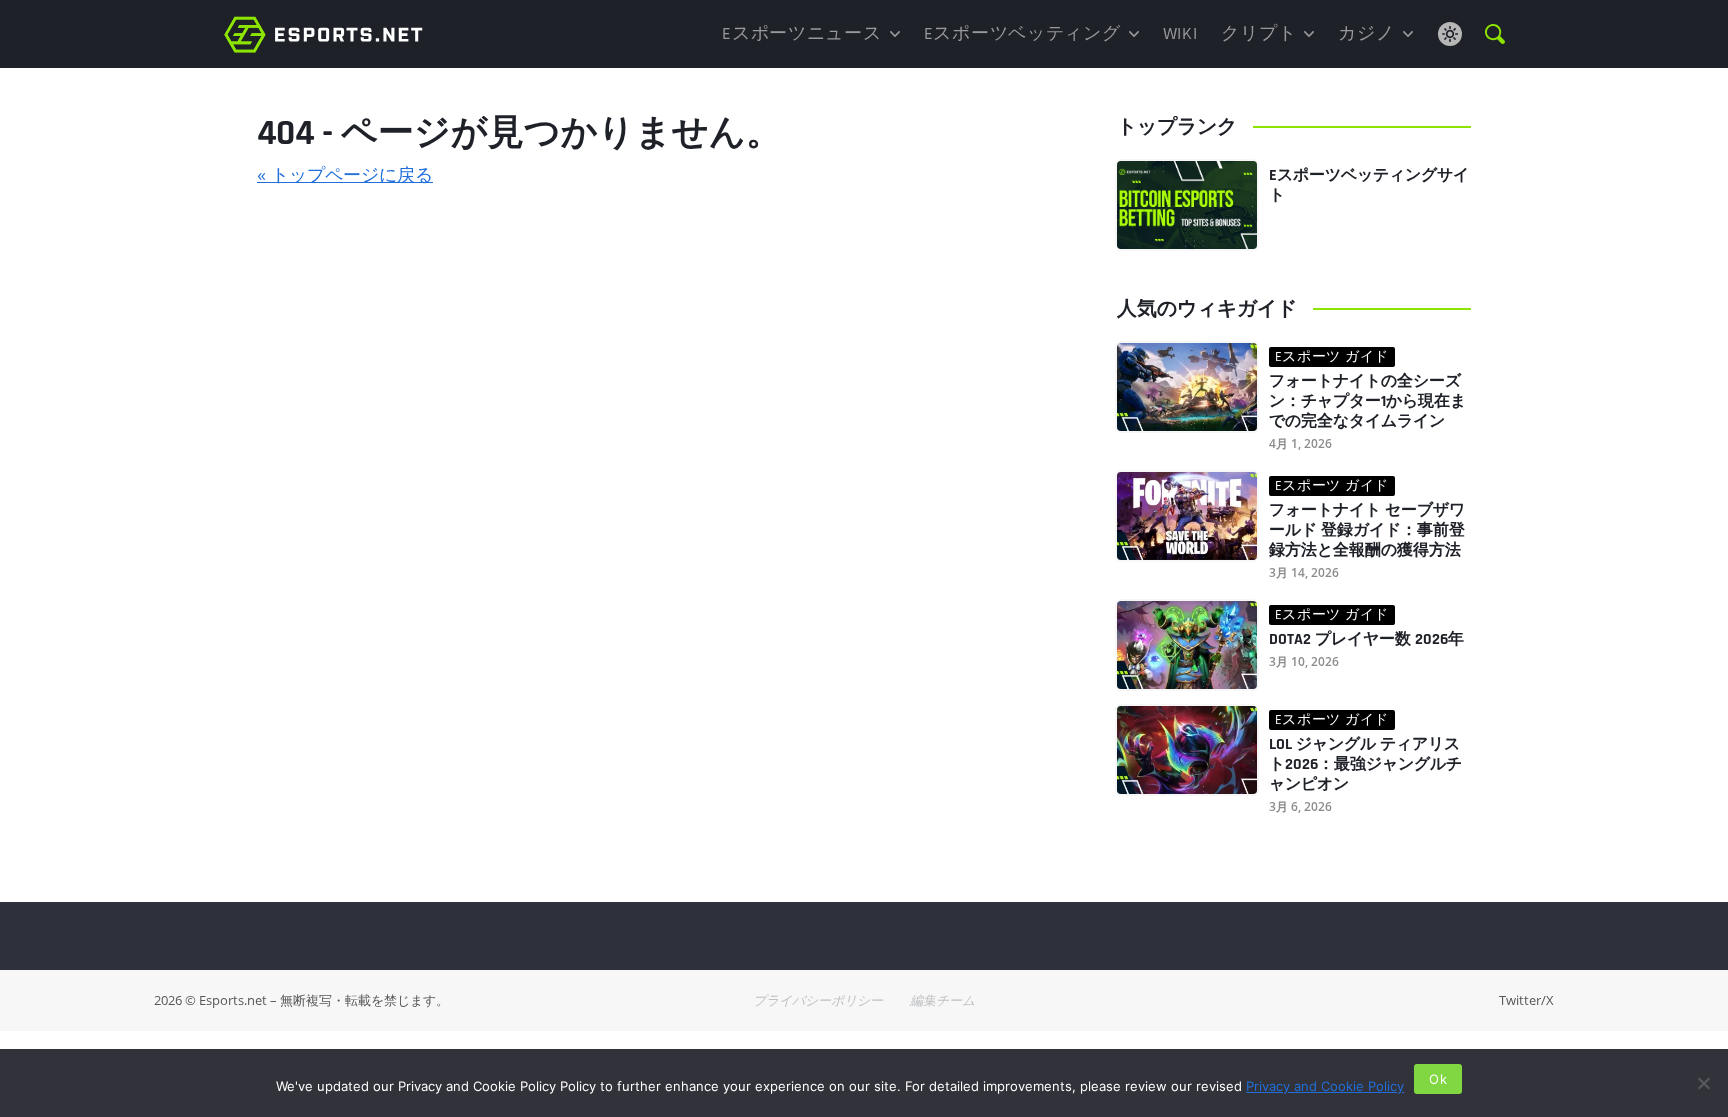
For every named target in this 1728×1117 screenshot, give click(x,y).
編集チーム (942, 1000)
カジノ (1366, 33)
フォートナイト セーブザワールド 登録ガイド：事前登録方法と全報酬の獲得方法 (1367, 531)
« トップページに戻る (345, 174)
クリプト (1258, 33)
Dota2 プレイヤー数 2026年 (1366, 640)
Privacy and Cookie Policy (1325, 1086)
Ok (1438, 1079)
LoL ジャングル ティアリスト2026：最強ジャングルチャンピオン (1365, 765)
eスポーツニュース (801, 33)
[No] (1703, 1083)
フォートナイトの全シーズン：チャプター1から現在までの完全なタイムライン (1367, 402)
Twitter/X (1526, 1000)
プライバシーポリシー (818, 1000)
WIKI (1180, 33)
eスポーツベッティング (1022, 33)
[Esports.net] (323, 34)
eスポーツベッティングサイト (1369, 185)
